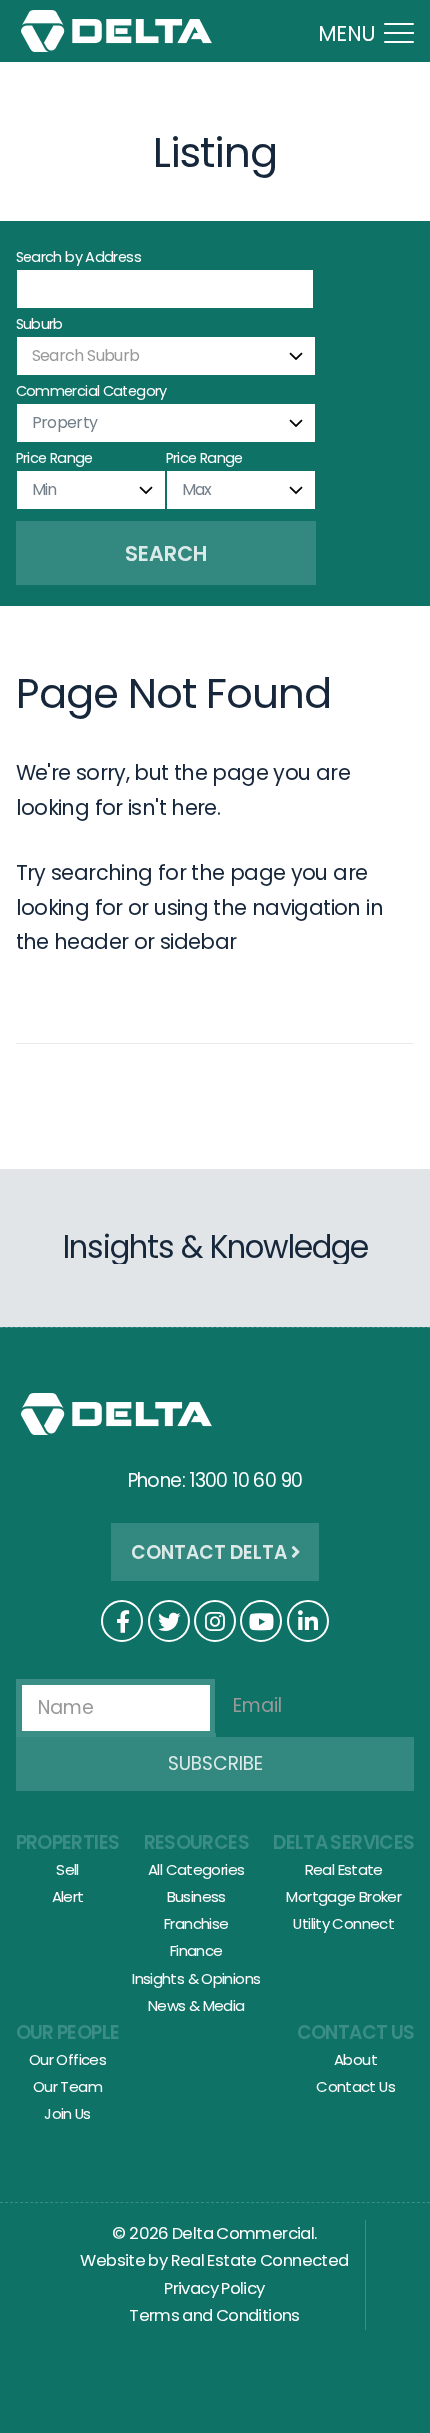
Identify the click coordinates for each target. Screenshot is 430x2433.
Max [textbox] (197, 489)
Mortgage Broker (343, 1896)
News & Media (196, 2005)
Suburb (39, 324)
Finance (196, 1950)
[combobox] (166, 356)
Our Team (67, 2086)
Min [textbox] (44, 489)
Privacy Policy (214, 2288)
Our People (68, 2032)
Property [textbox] (65, 422)
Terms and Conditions (214, 2315)
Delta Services (343, 1842)
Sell (67, 1869)
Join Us (67, 2113)
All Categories (196, 1869)
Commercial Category (91, 391)
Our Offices (67, 2059)
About (355, 2059)
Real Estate (344, 1869)
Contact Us (356, 2032)
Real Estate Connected (260, 2260)
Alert (68, 1896)
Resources (196, 1842)
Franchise (196, 1923)
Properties (68, 1842)
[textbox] (166, 356)
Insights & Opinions (196, 1978)
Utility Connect (343, 1923)
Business (196, 1896)
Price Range (54, 458)
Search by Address (78, 257)
